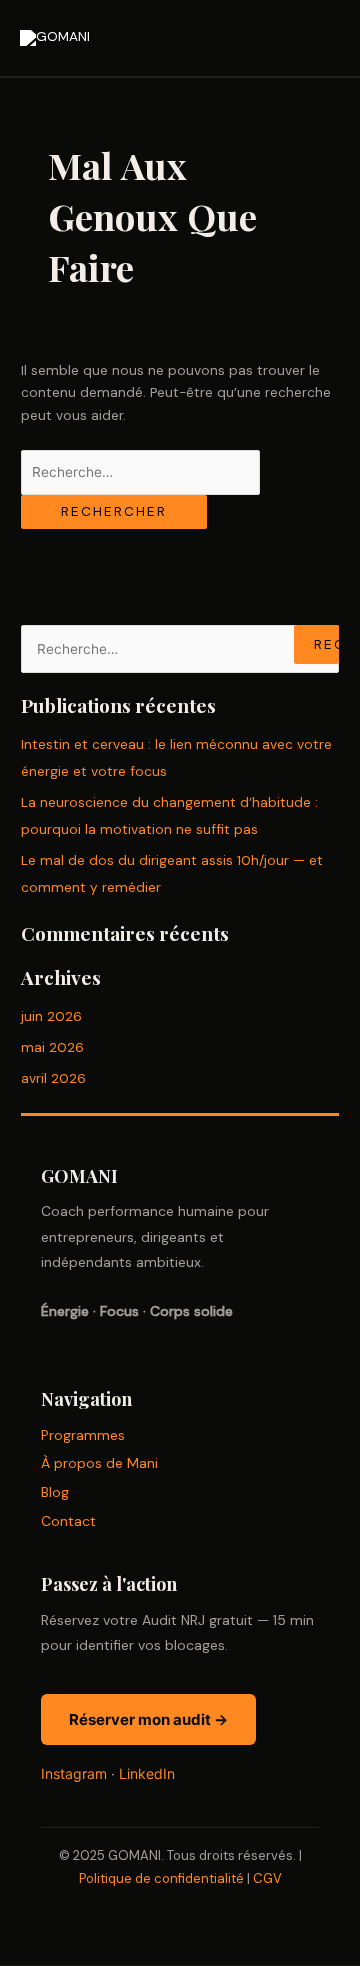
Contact (68, 1521)
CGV (267, 1878)
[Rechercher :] (140, 472)
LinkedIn (147, 1773)
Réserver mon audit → (148, 1719)
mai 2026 (52, 1047)
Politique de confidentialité (161, 1878)
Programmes (83, 1435)
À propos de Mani (99, 1463)
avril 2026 (53, 1078)
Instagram (74, 1773)
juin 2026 (51, 1016)
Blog (55, 1492)
